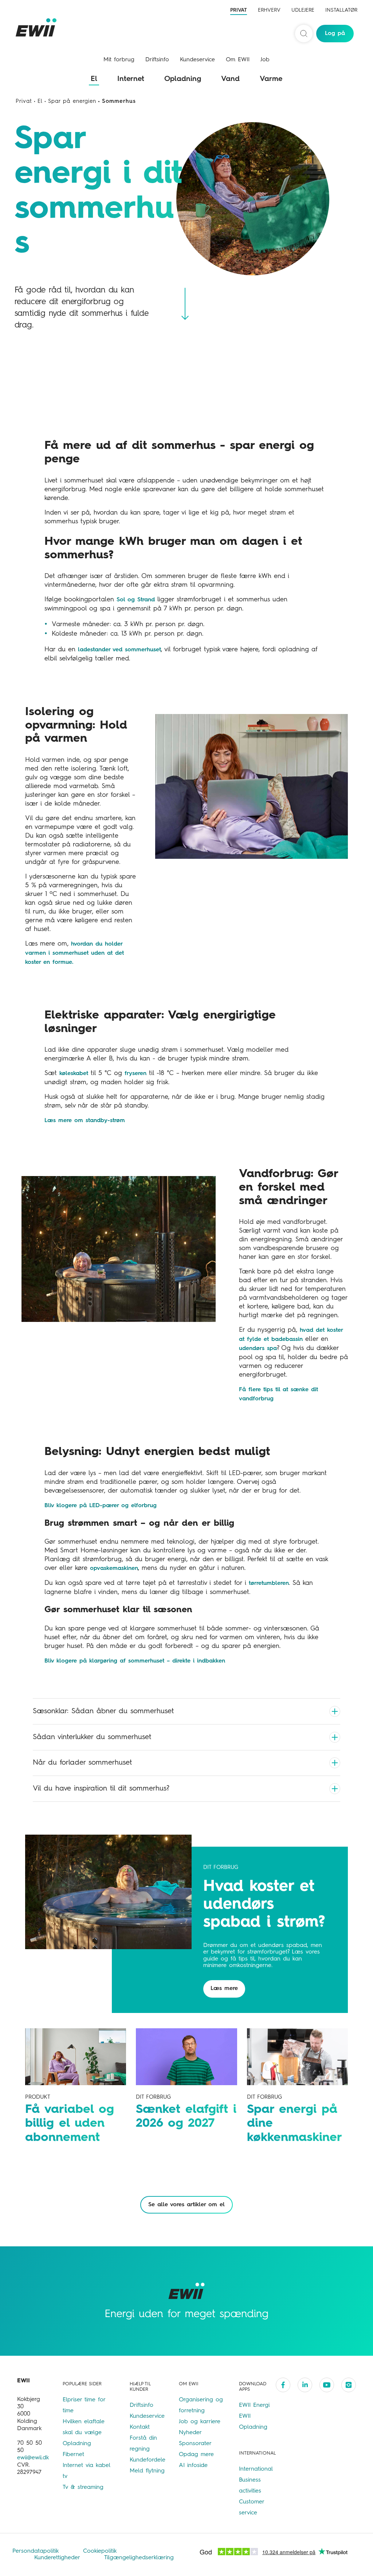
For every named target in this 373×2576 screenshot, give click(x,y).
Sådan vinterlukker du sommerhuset (92, 1737)
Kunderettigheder (58, 2558)
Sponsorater (195, 2444)
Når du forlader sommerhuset (82, 1763)
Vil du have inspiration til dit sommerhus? (101, 1789)
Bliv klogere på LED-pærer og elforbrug (101, 1506)
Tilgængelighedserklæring (139, 2558)
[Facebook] (283, 2385)
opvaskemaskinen (114, 1568)
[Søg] (304, 34)
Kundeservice (197, 60)
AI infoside (193, 2466)
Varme (271, 79)
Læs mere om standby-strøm (85, 1121)
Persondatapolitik (37, 2551)
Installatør (341, 10)
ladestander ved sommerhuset (119, 650)
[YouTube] (327, 2385)
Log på (335, 34)
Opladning (183, 79)
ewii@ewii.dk (33, 2458)
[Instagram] (349, 2385)
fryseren (136, 1074)
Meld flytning (147, 2471)
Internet (131, 79)
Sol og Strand (136, 600)
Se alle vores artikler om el (186, 2205)
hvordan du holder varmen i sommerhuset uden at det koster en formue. (74, 953)
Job (265, 60)
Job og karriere (200, 2422)
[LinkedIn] (305, 2385)
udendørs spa (258, 1349)
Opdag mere (196, 2455)
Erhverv (269, 10)
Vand (230, 79)
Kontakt (140, 2427)
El (94, 79)
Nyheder (190, 2433)
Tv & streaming (83, 2487)
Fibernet (73, 2455)
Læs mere (224, 1989)
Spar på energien (72, 102)
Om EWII (238, 60)
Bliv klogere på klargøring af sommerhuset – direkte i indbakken (135, 1661)
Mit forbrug (119, 60)
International (256, 2469)
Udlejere (303, 10)
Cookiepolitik (100, 2551)
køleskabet (74, 1074)
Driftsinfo (157, 60)
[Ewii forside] (38, 27)
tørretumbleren (269, 1583)
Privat (239, 10)
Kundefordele (148, 2460)
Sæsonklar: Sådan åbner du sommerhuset (103, 1711)
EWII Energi (254, 2405)
